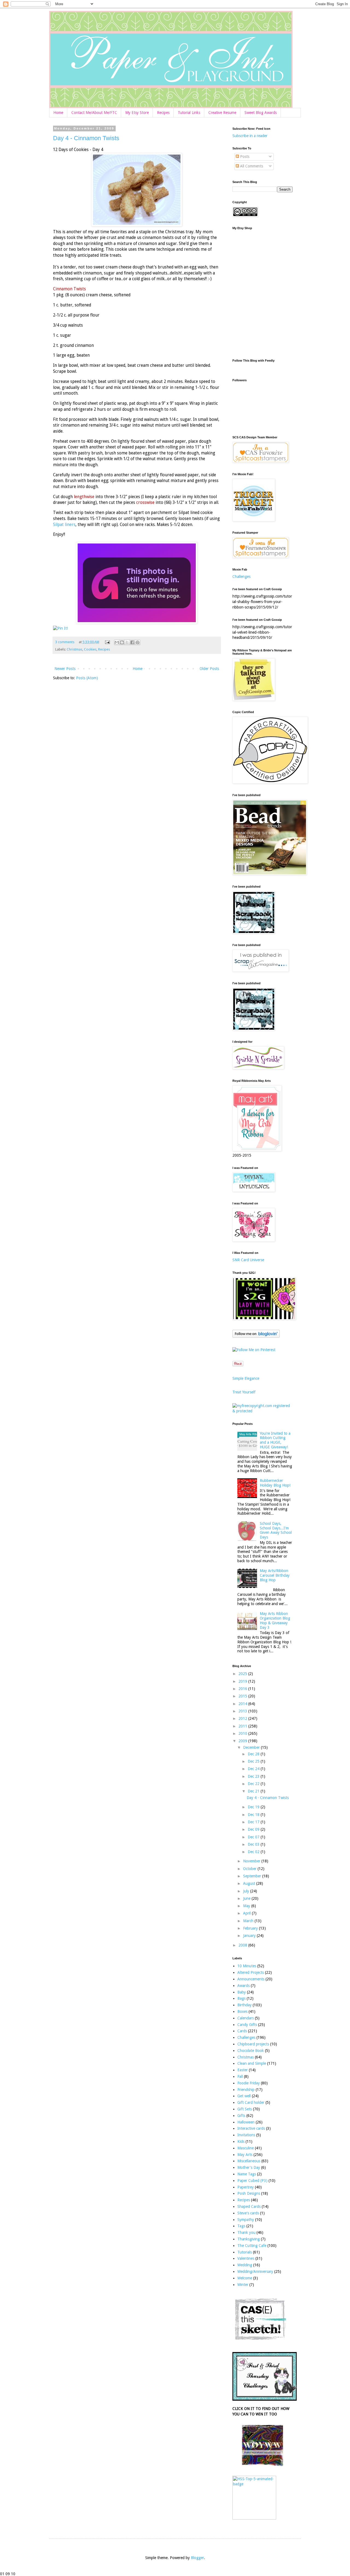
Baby (242, 1992)
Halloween (246, 2122)
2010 (243, 1733)
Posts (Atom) (87, 678)
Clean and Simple (252, 2063)
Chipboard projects (253, 2044)
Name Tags (247, 2174)
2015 (243, 1696)
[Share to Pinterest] (138, 642)
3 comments (65, 642)
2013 (243, 1711)
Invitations (246, 2135)
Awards (243, 1986)
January (250, 1936)
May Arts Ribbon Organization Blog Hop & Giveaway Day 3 (275, 1620)
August (250, 1883)
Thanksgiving (249, 2239)
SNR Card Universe (248, 1260)
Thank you (246, 2232)
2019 (243, 1681)
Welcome (245, 2278)
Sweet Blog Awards (261, 113)
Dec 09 (254, 1829)
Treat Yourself (244, 1392)
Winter (243, 2285)
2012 (243, 1718)
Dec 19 (254, 1807)
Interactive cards (251, 2128)
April (247, 1913)
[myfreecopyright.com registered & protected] (262, 1411)
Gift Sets (245, 2109)
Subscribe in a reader (250, 136)
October (250, 1869)
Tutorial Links (189, 113)
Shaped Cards (249, 2206)
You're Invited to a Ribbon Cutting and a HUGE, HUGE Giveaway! (275, 1440)
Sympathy (246, 2220)
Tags (241, 2226)
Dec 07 (254, 1837)
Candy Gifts (247, 2025)
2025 (243, 1674)
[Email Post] (107, 642)
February (251, 1928)
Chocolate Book (251, 2051)
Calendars (246, 2018)
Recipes (163, 113)
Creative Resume (222, 113)
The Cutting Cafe (252, 2246)
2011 (243, 1726)
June (247, 1898)
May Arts (245, 2155)
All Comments (251, 166)
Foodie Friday (249, 2083)
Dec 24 (254, 1769)
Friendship (246, 2090)
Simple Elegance (246, 1378)
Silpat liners (64, 525)
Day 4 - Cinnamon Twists (86, 138)
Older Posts (209, 669)
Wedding (245, 2265)
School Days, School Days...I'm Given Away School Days (276, 1530)
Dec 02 (254, 1852)
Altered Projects (251, 1972)
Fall (240, 2076)
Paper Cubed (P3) (252, 2181)
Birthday (244, 2005)
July (247, 1891)
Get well (244, 2096)
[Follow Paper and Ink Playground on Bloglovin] (256, 1336)
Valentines (246, 2258)
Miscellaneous (249, 2161)
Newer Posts (65, 669)
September (253, 1876)
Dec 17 (254, 1822)
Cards (242, 2031)
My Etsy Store (137, 113)
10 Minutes (247, 1966)
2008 (243, 1945)
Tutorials (245, 2252)
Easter (243, 2070)
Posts (244, 156)
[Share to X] (127, 642)
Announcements (251, 1979)
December (252, 1747)
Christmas (75, 649)
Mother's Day (249, 2167)
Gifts (241, 2116)
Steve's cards (248, 2213)
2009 (243, 1741)
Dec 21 (254, 1791)
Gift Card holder (251, 2102)
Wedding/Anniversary (255, 2271)
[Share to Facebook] (132, 642)
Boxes (242, 2011)
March (249, 1921)
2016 (243, 1689)
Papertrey (246, 2187)
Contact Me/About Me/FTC (94, 113)
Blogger (197, 2558)
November (252, 1861)
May (247, 1906)
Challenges (241, 577)
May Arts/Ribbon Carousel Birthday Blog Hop (275, 1575)
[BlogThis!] (122, 642)
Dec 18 (254, 1815)
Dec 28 (254, 1754)
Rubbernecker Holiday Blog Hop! (275, 1483)
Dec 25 (254, 1761)
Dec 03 (254, 1844)
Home (58, 113)
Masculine (246, 2148)
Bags (241, 1998)
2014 (243, 1704)
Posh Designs (249, 2193)
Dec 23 (254, 1776)
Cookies (90, 649)
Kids (241, 2141)
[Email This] (117, 642)
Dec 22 (254, 1784)
